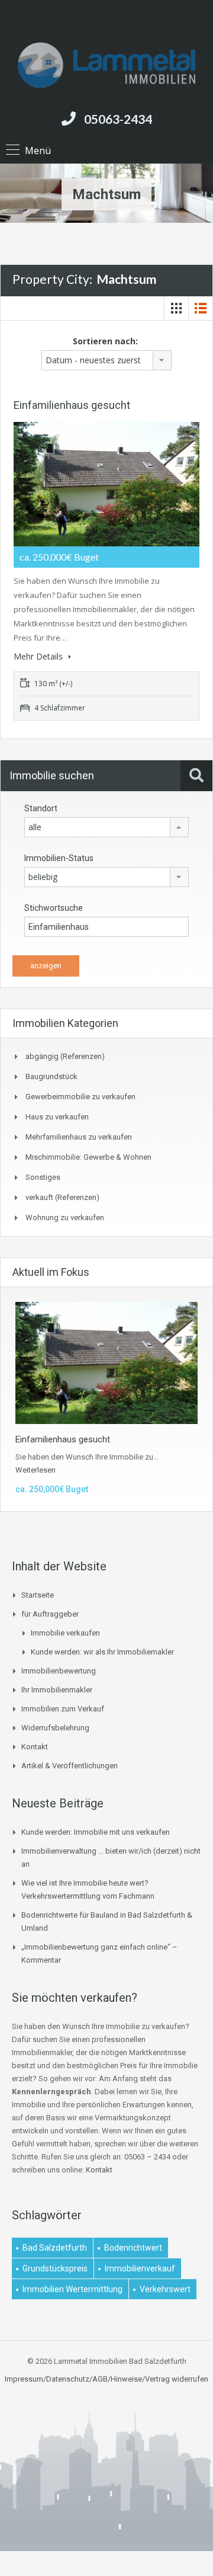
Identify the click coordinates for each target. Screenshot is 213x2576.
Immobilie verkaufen (65, 1633)
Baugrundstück (51, 1076)
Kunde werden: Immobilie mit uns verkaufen (96, 1832)
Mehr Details (39, 656)
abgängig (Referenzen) (65, 1056)
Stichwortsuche (54, 908)
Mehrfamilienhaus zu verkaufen (79, 1137)
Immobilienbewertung (59, 1671)
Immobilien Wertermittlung (72, 2289)
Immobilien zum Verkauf (63, 1709)
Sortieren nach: (105, 341)
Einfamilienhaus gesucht (72, 405)
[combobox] (106, 360)
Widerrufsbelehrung (55, 1728)
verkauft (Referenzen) (62, 1197)
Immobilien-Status (59, 858)
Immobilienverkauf (140, 2268)
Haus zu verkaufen (57, 1117)
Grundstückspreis (55, 2268)
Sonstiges (43, 1177)
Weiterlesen (35, 1470)
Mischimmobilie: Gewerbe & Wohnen (88, 1157)
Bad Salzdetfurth (55, 2248)
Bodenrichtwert (133, 2248)
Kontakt (35, 1747)
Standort (41, 808)
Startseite (38, 1595)
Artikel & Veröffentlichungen (70, 1766)
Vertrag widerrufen (177, 2379)
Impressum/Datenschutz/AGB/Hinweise (73, 2379)
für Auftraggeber (50, 1614)
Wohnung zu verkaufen (65, 1217)
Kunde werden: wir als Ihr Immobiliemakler (102, 1652)
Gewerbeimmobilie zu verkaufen (80, 1097)
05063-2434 (118, 119)
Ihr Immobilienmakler (57, 1690)
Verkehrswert (165, 2289)
